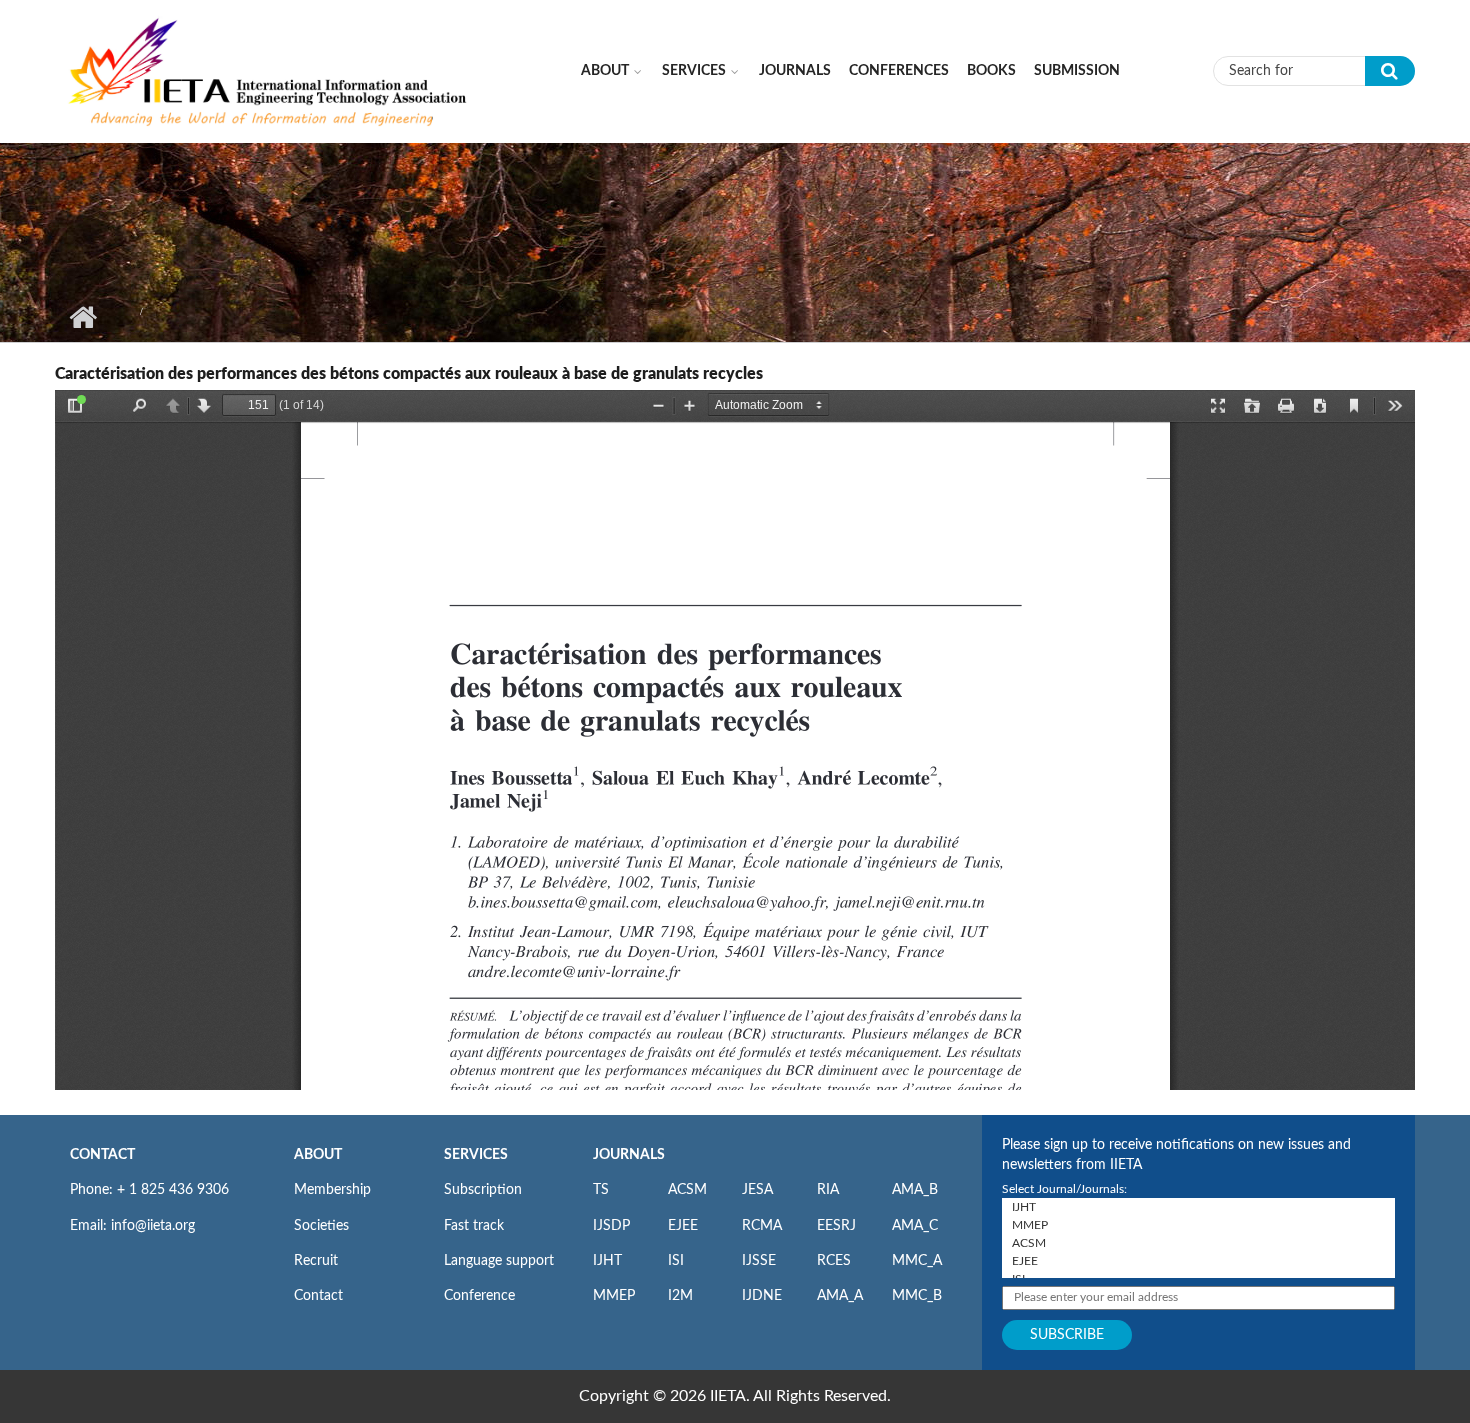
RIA (828, 1190)
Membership (332, 1190)
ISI (676, 1261)
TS (601, 1190)
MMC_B (917, 1296)
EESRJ (836, 1226)
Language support (499, 1261)
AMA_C (915, 1226)
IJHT (607, 1261)
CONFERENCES (899, 71)
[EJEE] (1198, 1261)
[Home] (269, 70)
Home (82, 317)
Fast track (474, 1226)
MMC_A (917, 1261)
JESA (757, 1190)
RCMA (762, 1226)
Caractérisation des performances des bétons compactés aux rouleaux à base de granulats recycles (409, 374)
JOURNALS (629, 1155)
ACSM (687, 1190)
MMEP (614, 1296)
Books (991, 71)
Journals (795, 71)
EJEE (683, 1226)
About (605, 71)
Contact (318, 1296)
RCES (834, 1261)
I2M (680, 1296)
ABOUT (318, 1155)
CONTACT (102, 1155)
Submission (1077, 71)
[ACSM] (1198, 1243)
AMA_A (840, 1296)
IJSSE (759, 1261)
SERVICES (476, 1155)
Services (694, 71)
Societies (321, 1226)
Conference (479, 1296)
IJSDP (611, 1226)
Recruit (316, 1261)
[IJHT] (1198, 1207)
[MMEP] (1198, 1225)
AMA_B (915, 1190)
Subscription (483, 1190)
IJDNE (762, 1296)
